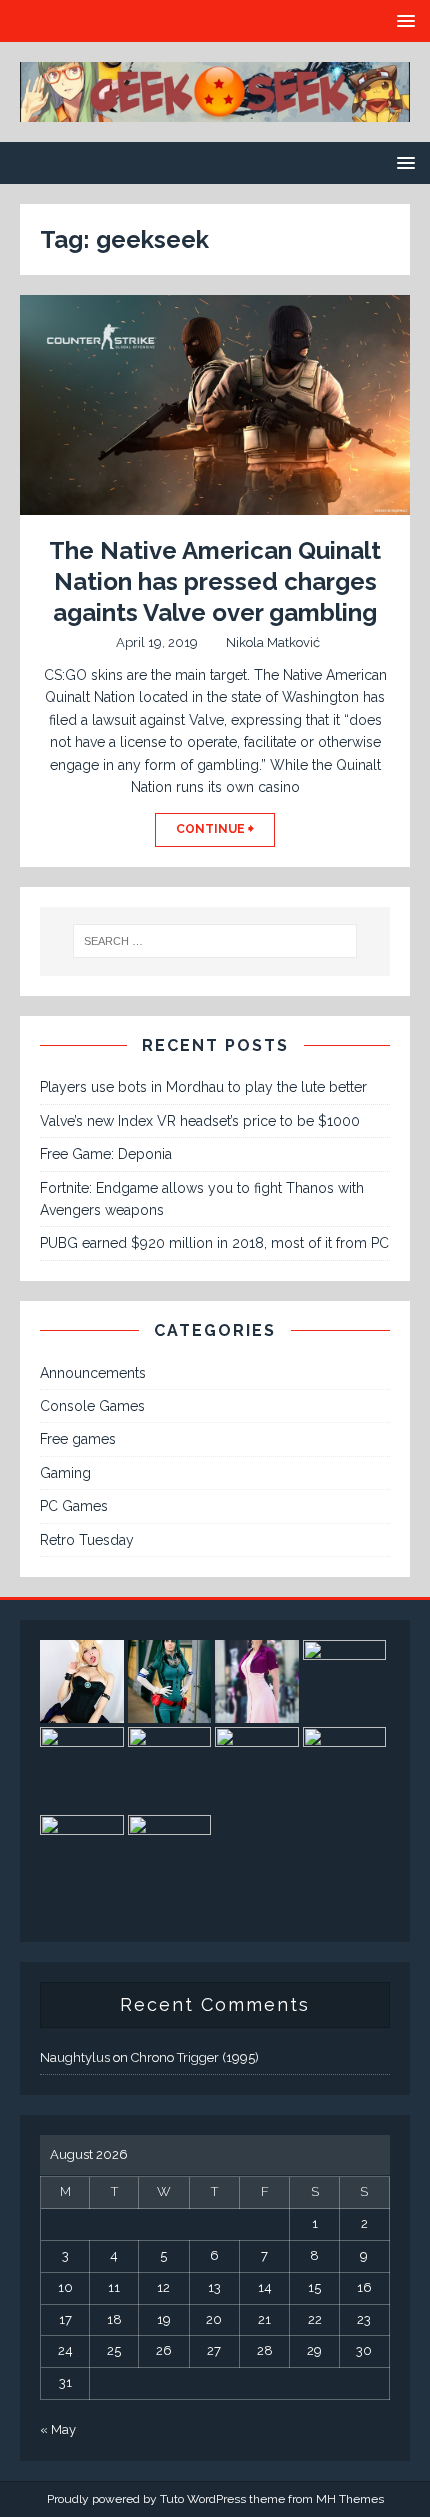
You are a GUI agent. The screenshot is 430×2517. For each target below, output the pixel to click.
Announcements (93, 1373)
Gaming (65, 1473)
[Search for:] (215, 941)
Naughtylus (75, 2057)
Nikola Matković (273, 642)
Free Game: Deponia (106, 1154)
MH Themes (350, 2499)
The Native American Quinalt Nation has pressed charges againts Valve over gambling (215, 581)
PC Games (74, 1506)
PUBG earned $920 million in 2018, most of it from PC (214, 1243)
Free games (78, 1439)
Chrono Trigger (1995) (195, 2057)
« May (58, 2429)
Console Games (92, 1406)
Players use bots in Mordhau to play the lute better (203, 1087)
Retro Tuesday (87, 1540)
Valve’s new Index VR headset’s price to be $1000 (200, 1121)
